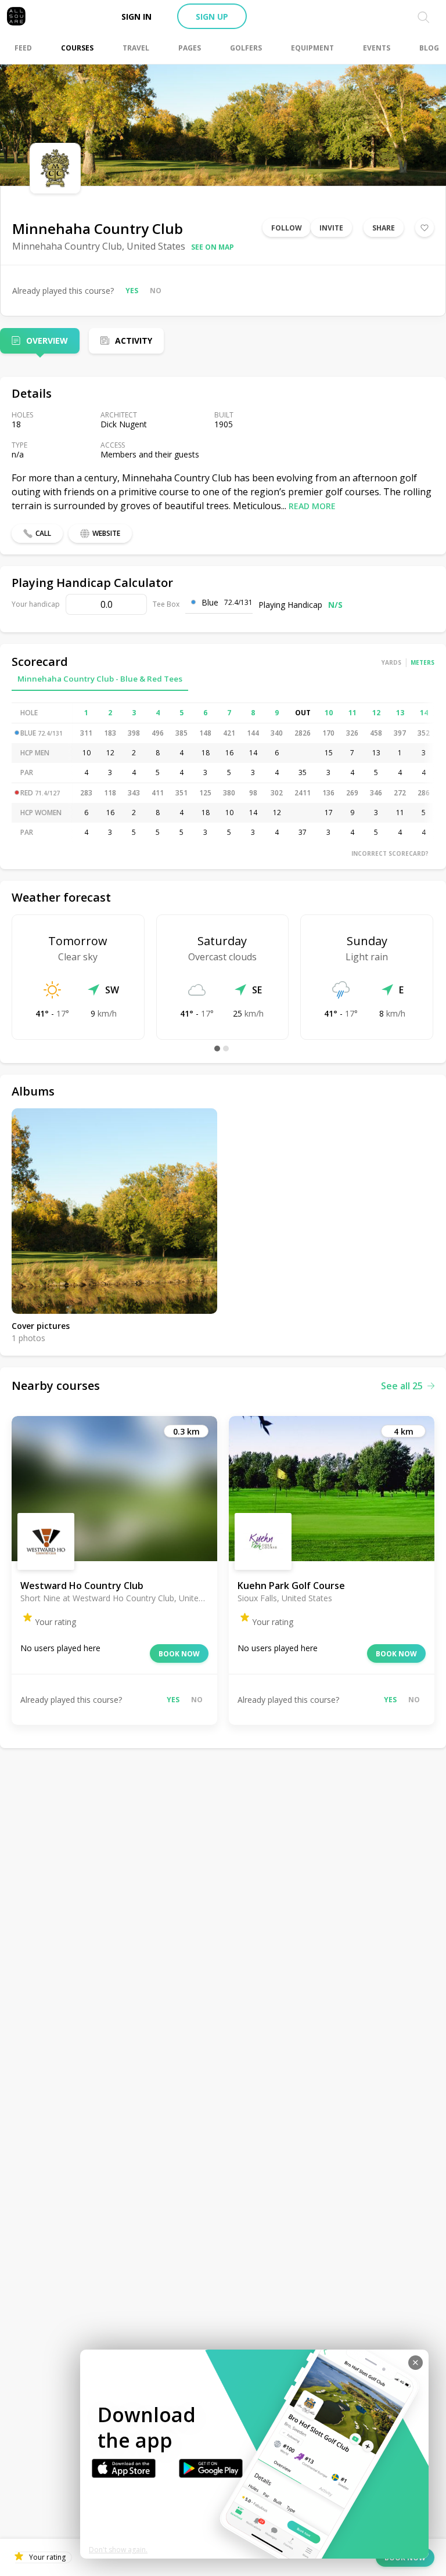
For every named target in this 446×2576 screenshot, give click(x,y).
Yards (391, 662)
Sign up (212, 17)
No (156, 291)
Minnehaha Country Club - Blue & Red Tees (100, 679)
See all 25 (402, 1386)
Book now (179, 1654)
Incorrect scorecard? (390, 853)
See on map (213, 247)
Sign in (136, 17)
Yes (132, 291)
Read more (312, 506)
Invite (331, 228)
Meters (422, 662)
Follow (287, 228)
